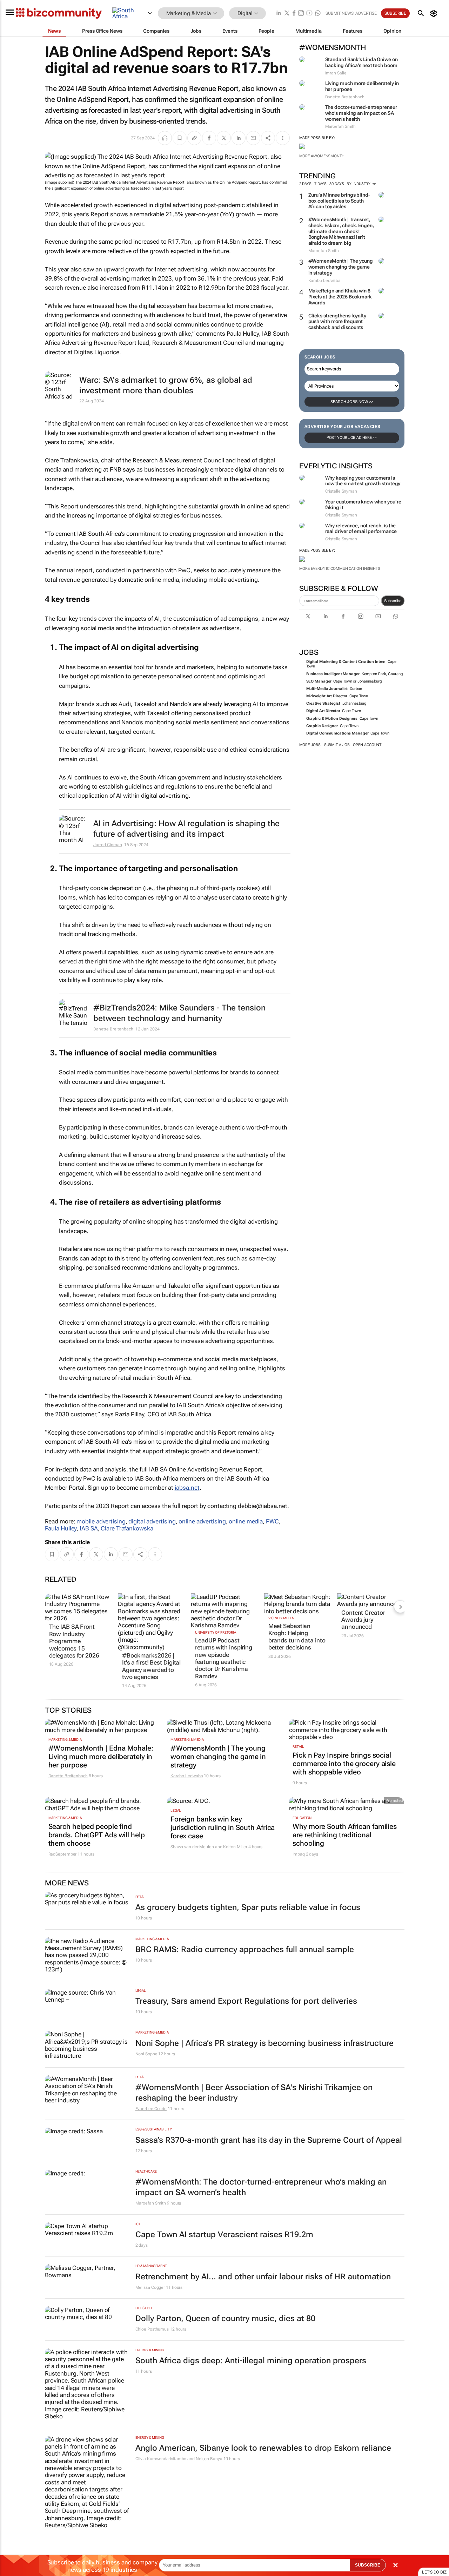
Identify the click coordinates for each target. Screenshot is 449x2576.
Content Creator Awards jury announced (363, 1620)
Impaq (299, 1854)
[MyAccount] (435, 13)
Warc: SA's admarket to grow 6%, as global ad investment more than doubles (166, 385)
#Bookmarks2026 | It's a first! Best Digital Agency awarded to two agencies (151, 1666)
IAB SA (89, 1528)
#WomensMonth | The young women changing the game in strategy (341, 267)
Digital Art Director (323, 711)
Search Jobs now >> (352, 402)
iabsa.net (187, 1488)
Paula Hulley (61, 1528)
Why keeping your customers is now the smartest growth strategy (363, 481)
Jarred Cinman (108, 845)
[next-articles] (400, 1607)
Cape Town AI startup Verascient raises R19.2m (224, 2235)
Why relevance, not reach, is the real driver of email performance (361, 529)
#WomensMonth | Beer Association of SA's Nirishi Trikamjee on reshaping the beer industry (254, 2093)
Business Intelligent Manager (333, 674)
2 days (305, 184)
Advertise (366, 13)
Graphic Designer (322, 726)
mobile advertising (101, 1521)
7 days (320, 184)
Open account (367, 745)
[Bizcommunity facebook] (294, 14)
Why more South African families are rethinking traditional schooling (345, 1835)
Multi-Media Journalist (327, 689)
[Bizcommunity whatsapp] (318, 14)
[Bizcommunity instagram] (301, 14)
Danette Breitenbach (113, 1029)
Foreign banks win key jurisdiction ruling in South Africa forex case (223, 1827)
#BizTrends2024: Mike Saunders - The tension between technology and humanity (179, 1013)
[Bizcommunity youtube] (309, 14)
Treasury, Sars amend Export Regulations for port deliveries (246, 2001)
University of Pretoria (216, 1632)
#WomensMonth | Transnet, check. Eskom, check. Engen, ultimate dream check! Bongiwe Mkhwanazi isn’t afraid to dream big (341, 231)
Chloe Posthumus (152, 2329)
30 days (337, 184)
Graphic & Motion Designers (332, 719)
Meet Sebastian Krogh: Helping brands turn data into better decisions (297, 1637)
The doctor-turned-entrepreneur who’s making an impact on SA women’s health (361, 113)
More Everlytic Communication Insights (340, 569)
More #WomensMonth (322, 156)
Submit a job (337, 745)
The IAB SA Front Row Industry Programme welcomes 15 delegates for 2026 (74, 1641)
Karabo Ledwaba (187, 1776)
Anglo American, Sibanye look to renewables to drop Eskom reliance (263, 2448)
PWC (272, 1521)
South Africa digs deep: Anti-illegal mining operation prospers (251, 2361)
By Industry (359, 184)
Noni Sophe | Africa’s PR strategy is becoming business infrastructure (264, 2043)
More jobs (310, 745)
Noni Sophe (146, 2054)
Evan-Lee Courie (151, 2109)
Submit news (340, 13)
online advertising (202, 1521)
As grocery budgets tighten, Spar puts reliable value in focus (248, 1907)
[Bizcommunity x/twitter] (287, 14)
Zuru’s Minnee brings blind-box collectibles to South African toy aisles (339, 201)
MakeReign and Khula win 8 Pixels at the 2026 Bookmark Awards (340, 297)
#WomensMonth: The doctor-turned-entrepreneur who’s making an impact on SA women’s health (261, 2187)
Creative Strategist (323, 703)
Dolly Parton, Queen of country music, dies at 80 (225, 2318)
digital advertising (152, 1521)
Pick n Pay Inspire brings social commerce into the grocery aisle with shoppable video (344, 1764)
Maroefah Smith (151, 2203)
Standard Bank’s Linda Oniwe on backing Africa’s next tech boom (361, 62)
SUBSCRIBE (368, 2565)
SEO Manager (319, 681)
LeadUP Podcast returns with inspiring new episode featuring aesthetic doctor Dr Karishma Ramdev (224, 1658)
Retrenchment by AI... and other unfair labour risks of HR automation (263, 2277)
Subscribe (393, 601)
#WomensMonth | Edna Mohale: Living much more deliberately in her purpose (101, 1757)
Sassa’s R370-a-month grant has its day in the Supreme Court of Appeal (269, 2140)
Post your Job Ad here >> (352, 438)
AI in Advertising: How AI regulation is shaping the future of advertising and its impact (186, 829)
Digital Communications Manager (337, 733)
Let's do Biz (434, 2572)
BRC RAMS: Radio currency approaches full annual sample (245, 1949)
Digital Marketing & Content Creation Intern (346, 662)
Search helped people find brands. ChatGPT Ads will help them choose (97, 1835)
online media (246, 1521)
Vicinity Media (281, 1618)
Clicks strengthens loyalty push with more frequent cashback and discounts (337, 322)
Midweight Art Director (327, 696)
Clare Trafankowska (127, 1528)
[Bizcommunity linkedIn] (279, 14)
